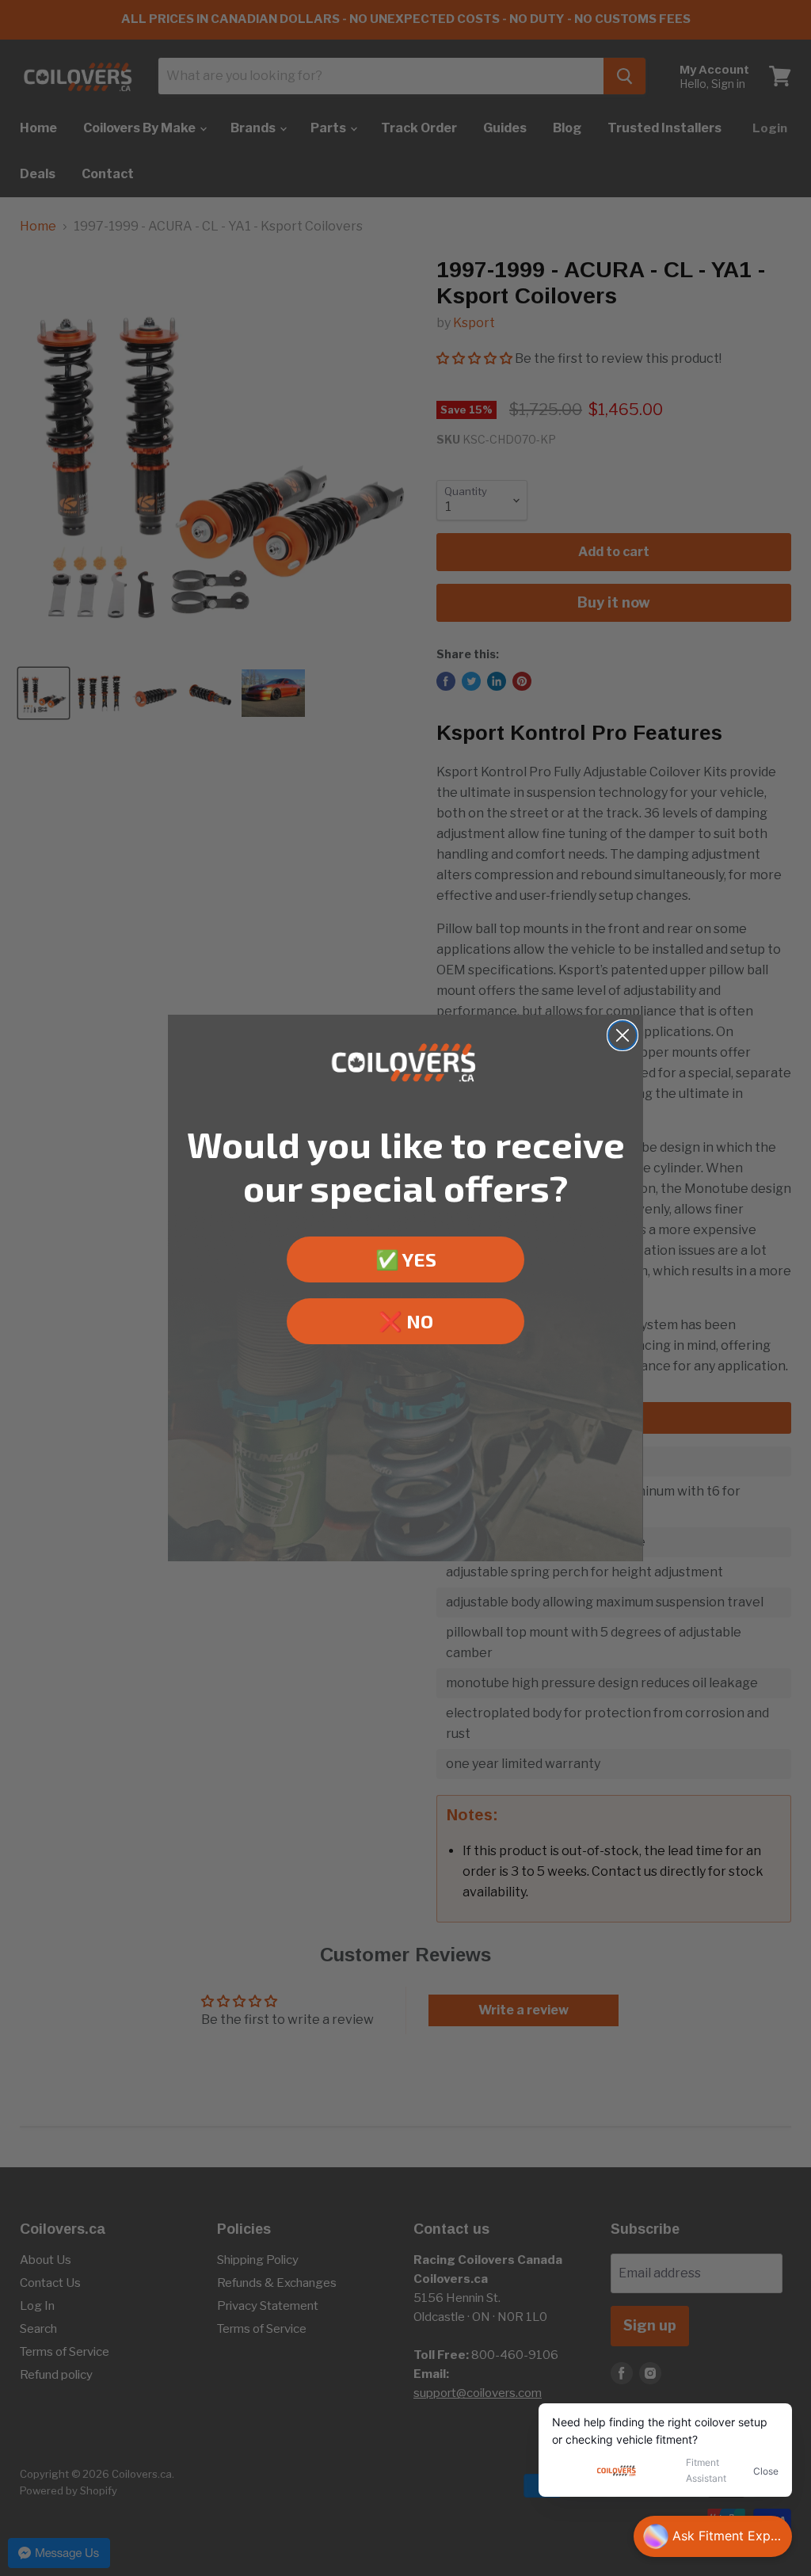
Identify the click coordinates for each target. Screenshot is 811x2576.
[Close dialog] (623, 1035)
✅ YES (406, 1259)
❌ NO (406, 1321)
